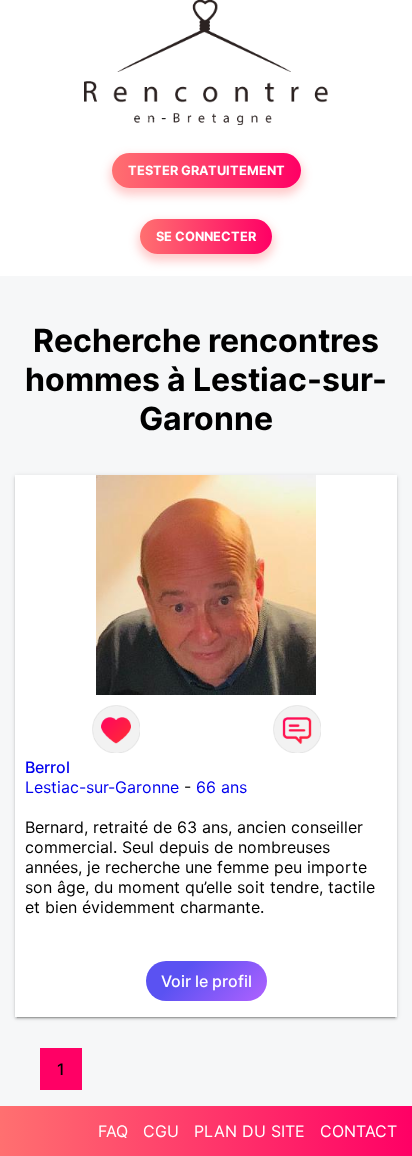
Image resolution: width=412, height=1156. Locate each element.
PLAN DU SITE (249, 1131)
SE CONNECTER (206, 236)
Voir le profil (206, 981)
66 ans (221, 787)
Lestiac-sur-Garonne (102, 787)
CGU (161, 1131)
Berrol (47, 767)
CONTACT (358, 1131)
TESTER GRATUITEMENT (206, 170)
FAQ (113, 1131)
